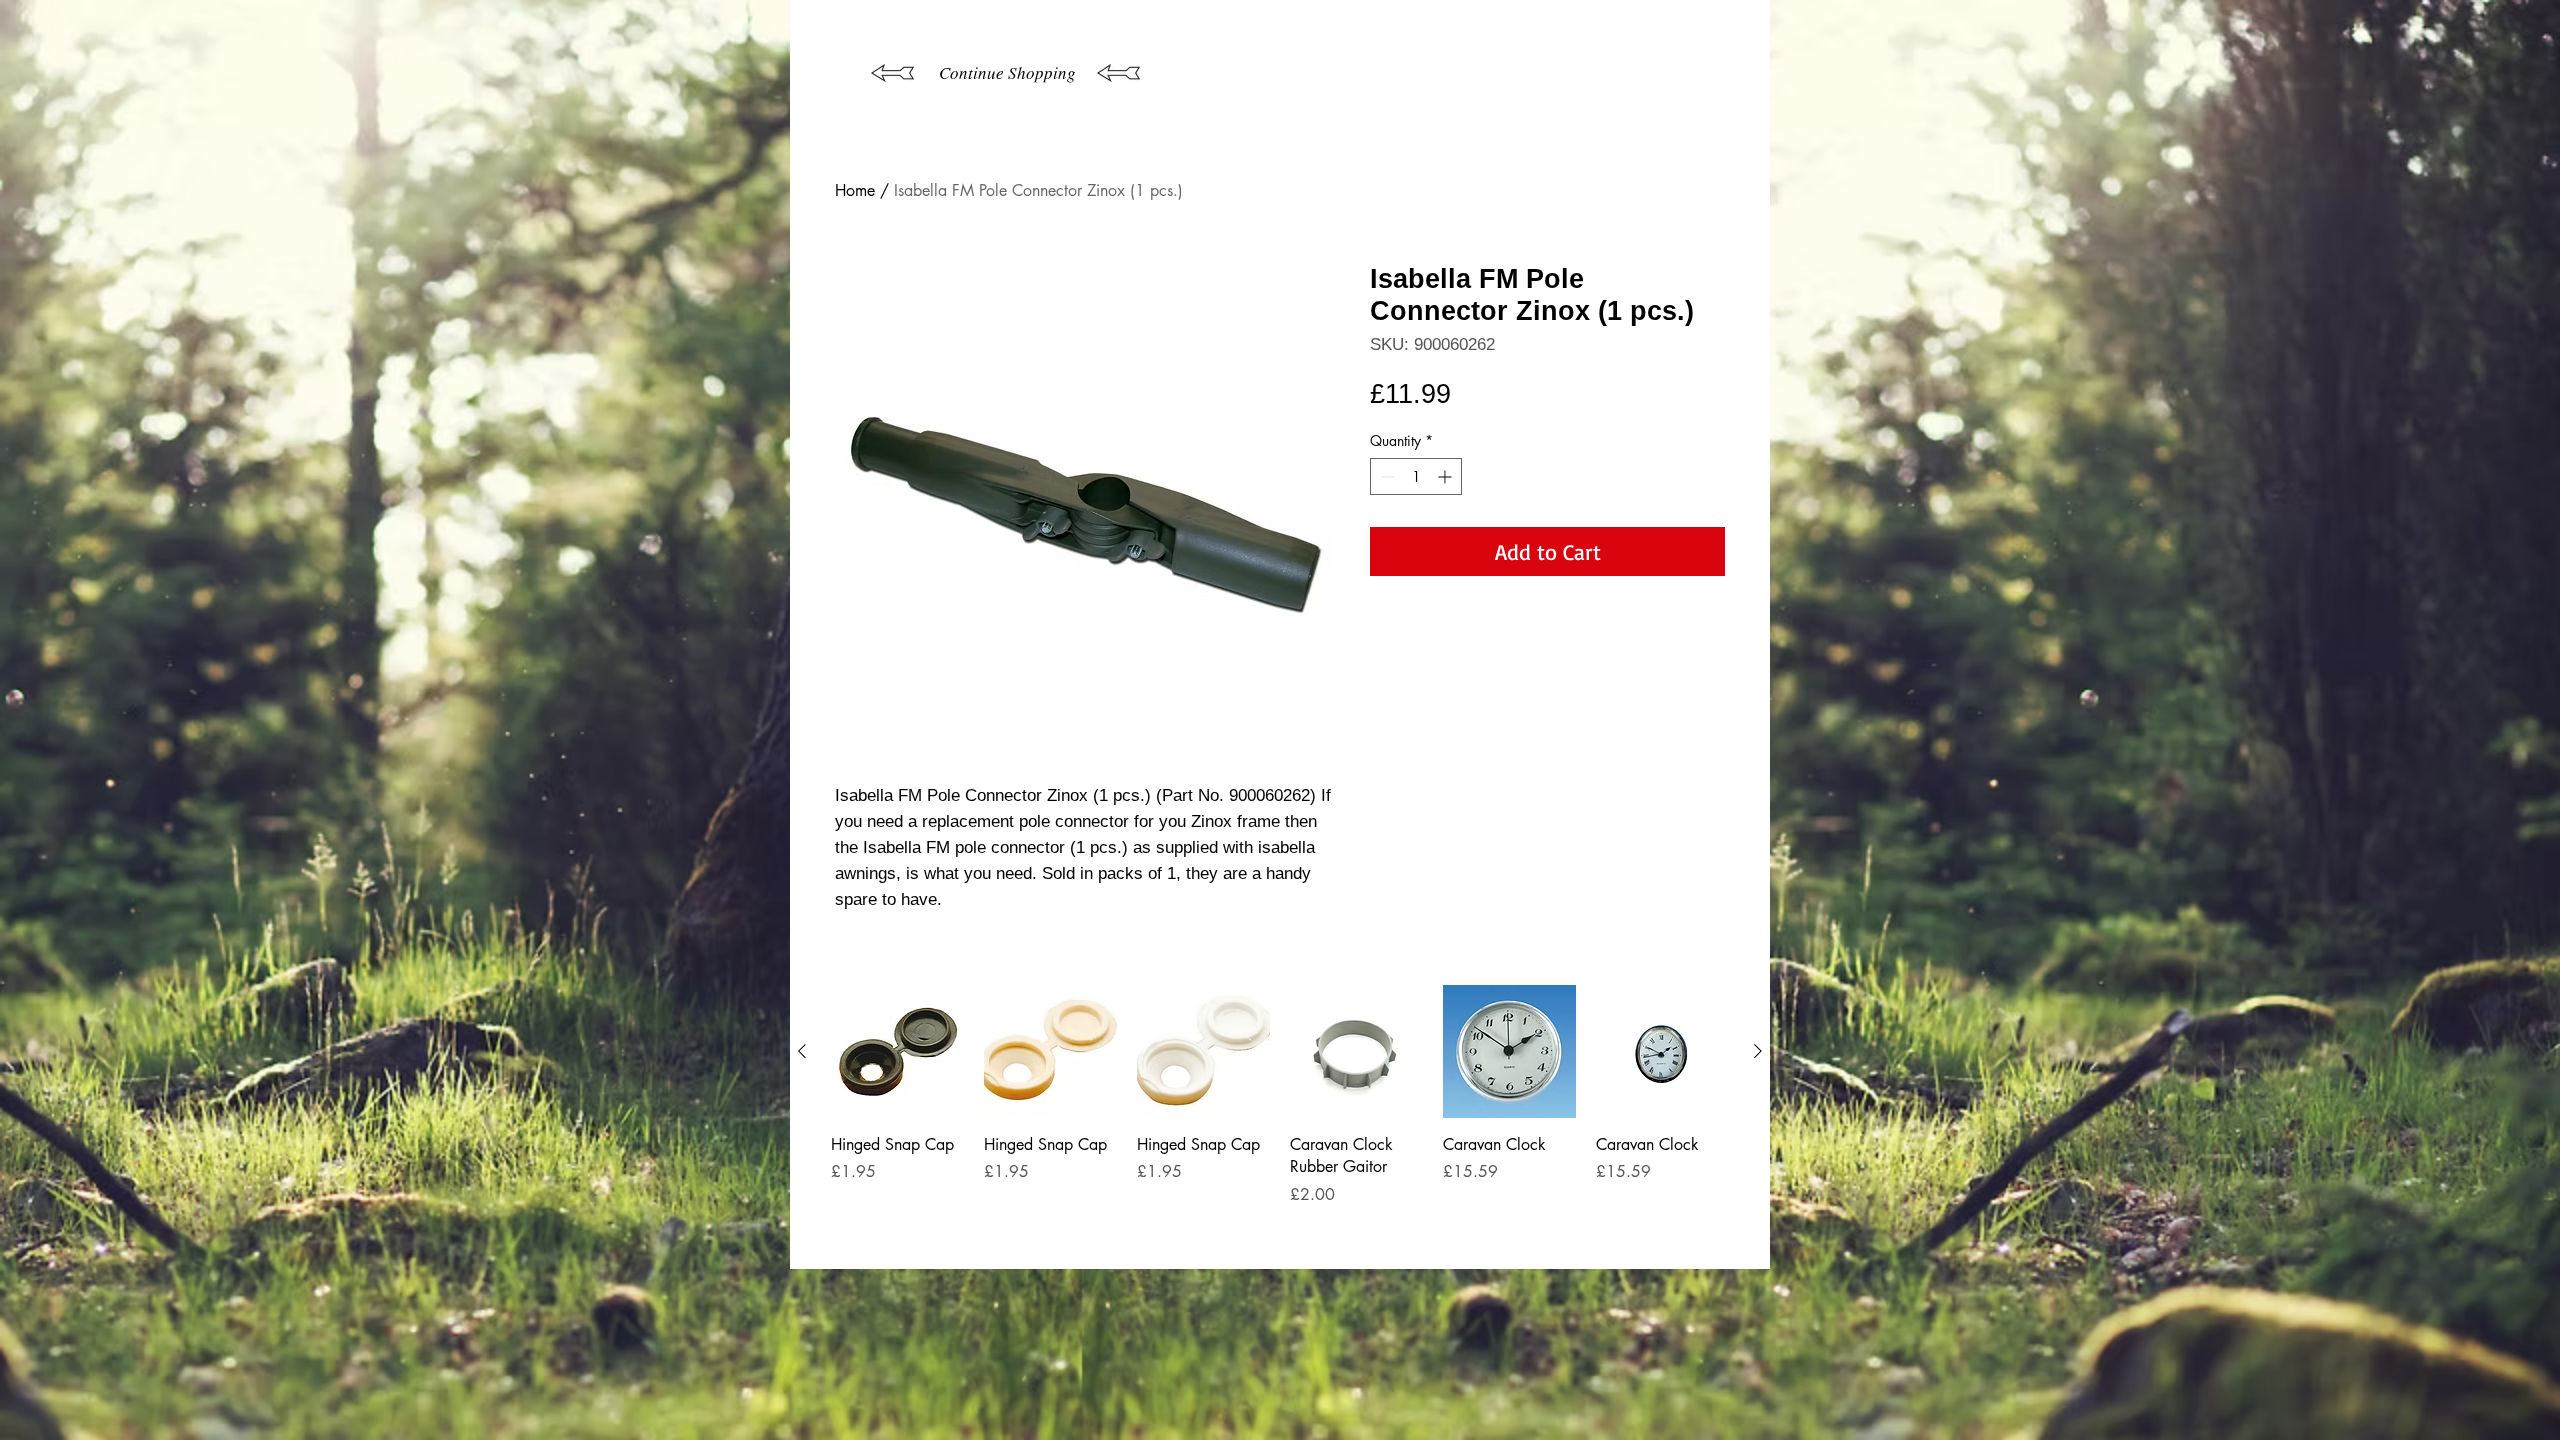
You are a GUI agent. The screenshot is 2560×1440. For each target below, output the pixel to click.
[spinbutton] (1416, 476)
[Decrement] (1385, 476)
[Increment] (1446, 476)
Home (855, 190)
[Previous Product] (802, 1051)
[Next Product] (1758, 1051)
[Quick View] (897, 1051)
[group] (1280, 1118)
